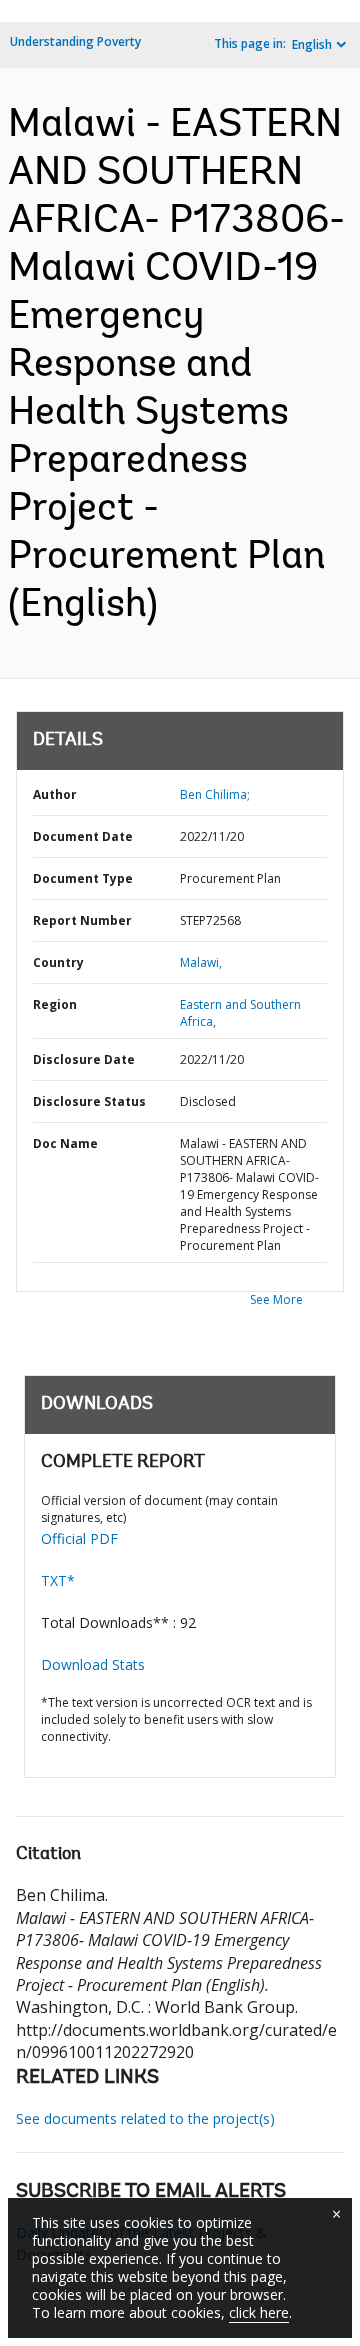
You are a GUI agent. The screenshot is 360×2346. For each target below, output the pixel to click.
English (312, 44)
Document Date (83, 836)
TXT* (58, 1580)
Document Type (83, 878)
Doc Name (65, 1143)
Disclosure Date (84, 1059)
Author (55, 794)
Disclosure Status (89, 1101)
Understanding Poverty (75, 41)
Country (58, 962)
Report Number (82, 920)
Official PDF (79, 1538)
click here (259, 2312)
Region (55, 1004)
